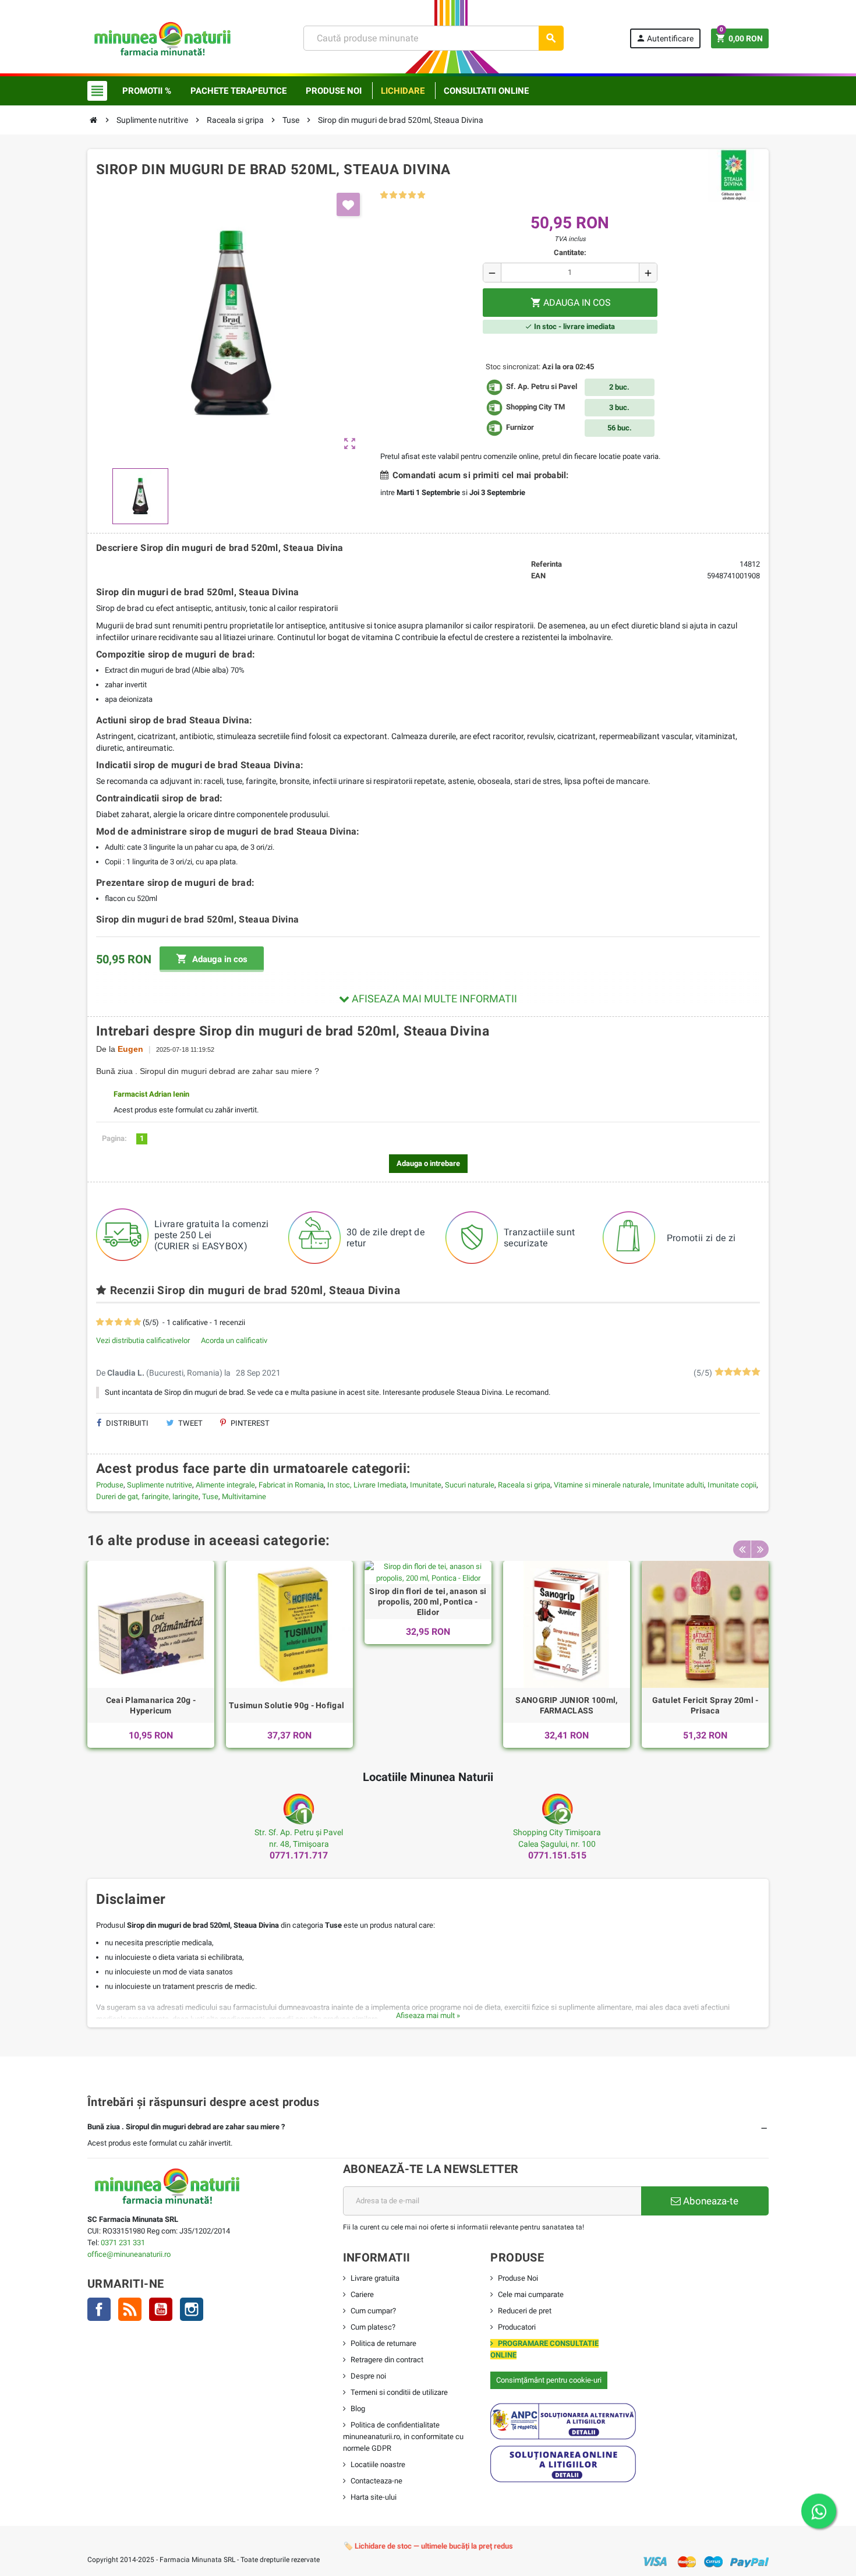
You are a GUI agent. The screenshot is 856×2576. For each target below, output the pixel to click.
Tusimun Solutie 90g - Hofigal (286, 1705)
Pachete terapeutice (238, 91)
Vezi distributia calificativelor (143, 1340)
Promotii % (147, 91)
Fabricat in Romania (291, 1485)
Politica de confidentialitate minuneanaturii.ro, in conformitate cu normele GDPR (403, 2437)
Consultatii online (486, 91)
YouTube (161, 2309)
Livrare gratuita (375, 2278)
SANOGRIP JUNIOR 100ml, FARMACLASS (566, 1705)
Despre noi (368, 2376)
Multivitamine (244, 1497)
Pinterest (249, 1423)
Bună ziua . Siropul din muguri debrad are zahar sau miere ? (186, 2127)
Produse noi (334, 91)
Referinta (547, 564)
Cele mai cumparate (531, 2294)
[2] (393, 195)
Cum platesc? (373, 2327)
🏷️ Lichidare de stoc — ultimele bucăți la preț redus (428, 2546)
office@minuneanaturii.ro (129, 2254)
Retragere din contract (387, 2360)
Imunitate (426, 1485)
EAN (538, 576)
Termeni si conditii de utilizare (399, 2392)
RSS (130, 2309)
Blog (358, 2409)
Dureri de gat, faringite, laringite (147, 1497)
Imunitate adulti (678, 1485)
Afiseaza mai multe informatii (433, 999)
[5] (421, 195)
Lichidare (403, 91)
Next (760, 1549)
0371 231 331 (123, 2243)
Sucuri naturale (470, 1485)
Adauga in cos (212, 959)
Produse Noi (518, 2278)
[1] (384, 195)
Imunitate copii (732, 1485)
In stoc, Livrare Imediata (367, 1485)
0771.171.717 (299, 1855)
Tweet (190, 1423)
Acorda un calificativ (234, 1340)
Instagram (192, 2309)
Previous (742, 1549)
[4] (412, 195)
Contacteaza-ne (376, 2481)
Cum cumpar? (373, 2311)
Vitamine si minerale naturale (602, 1485)
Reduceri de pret (525, 2311)
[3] (403, 195)
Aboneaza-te (710, 2201)
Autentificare (665, 38)
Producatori (517, 2327)
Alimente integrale (225, 1485)
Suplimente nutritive (160, 1485)
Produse (110, 1485)
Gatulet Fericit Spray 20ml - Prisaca (705, 1705)
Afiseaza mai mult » (428, 2015)
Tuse (210, 1497)
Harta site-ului (374, 2497)
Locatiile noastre (378, 2464)
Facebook (99, 2309)
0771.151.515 (557, 1855)
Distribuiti (126, 1423)
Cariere (362, 2294)
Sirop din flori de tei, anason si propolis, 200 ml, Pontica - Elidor (428, 1602)
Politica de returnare (383, 2343)
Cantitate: (570, 252)
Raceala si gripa (524, 1485)
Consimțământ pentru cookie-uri (549, 2380)
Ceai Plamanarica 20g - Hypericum (151, 1705)
